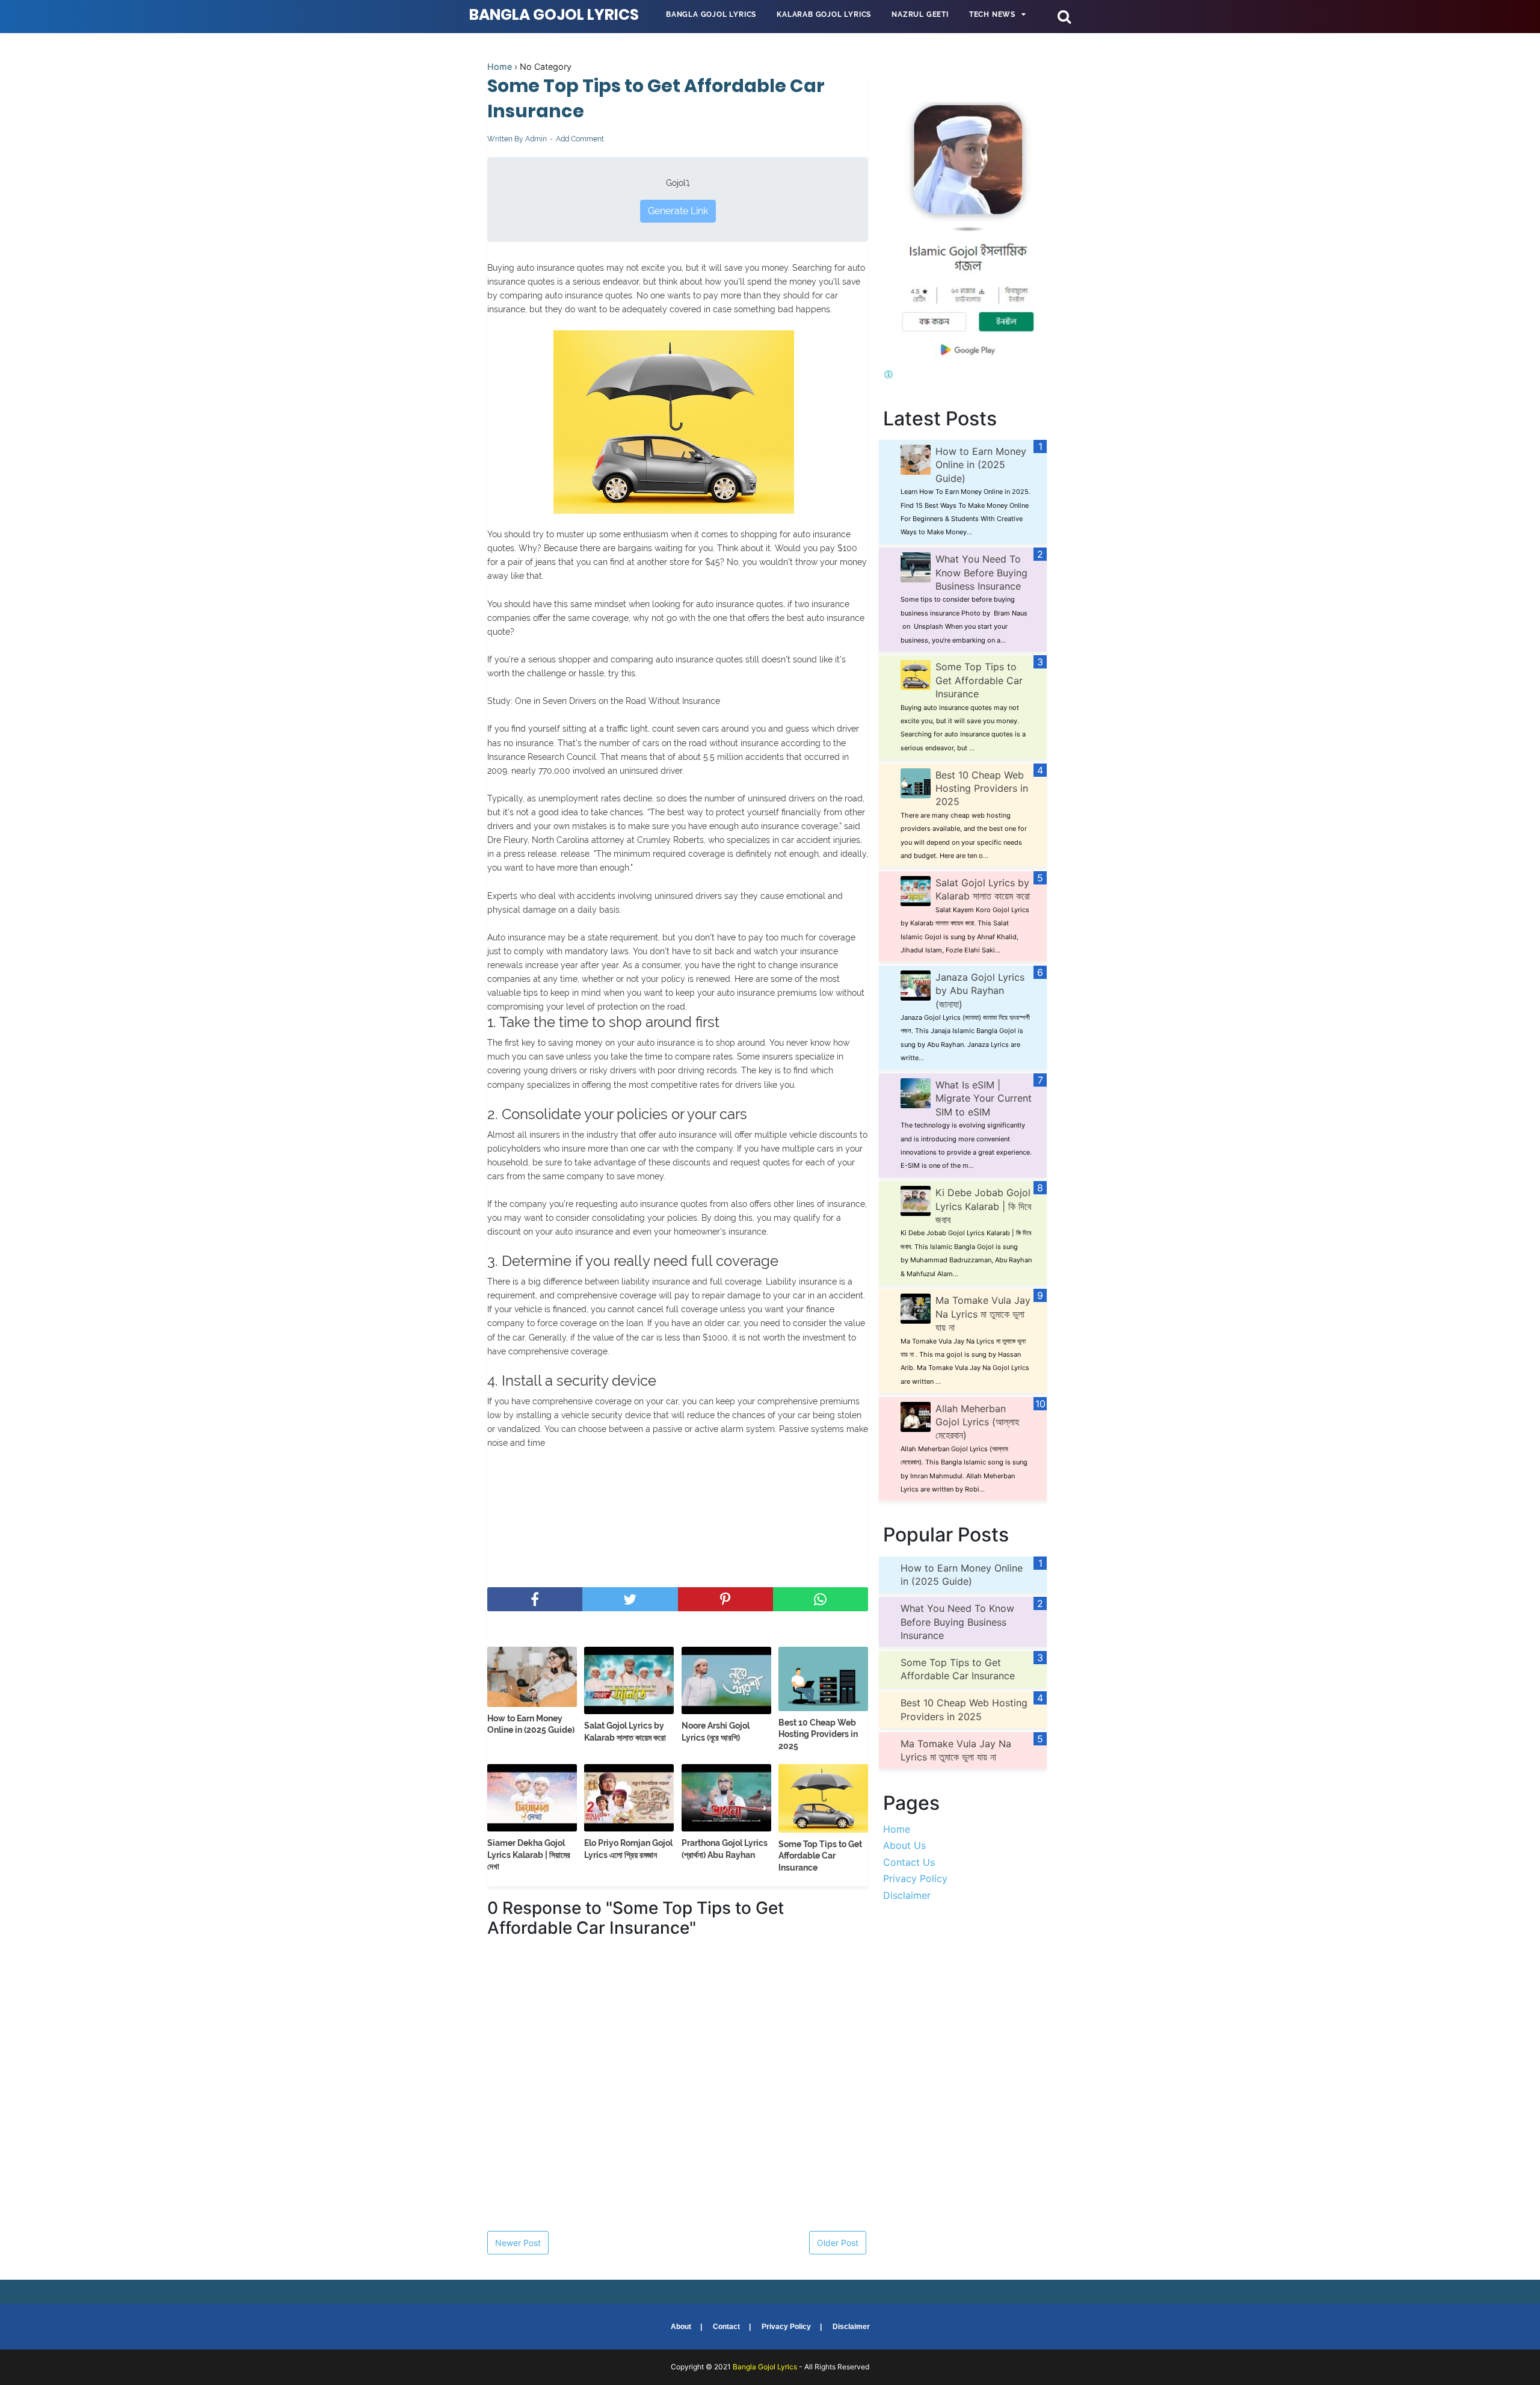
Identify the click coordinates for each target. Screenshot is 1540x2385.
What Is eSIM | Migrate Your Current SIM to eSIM (984, 1098)
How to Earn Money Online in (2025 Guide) (531, 1724)
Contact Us (909, 1862)
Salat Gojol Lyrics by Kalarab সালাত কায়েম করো (625, 1732)
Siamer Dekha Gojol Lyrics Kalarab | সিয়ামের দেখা (529, 1855)
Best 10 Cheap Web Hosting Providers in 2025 (818, 1734)
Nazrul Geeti (920, 14)
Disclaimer (907, 1895)
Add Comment (580, 139)
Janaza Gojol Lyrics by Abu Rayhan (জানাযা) (980, 991)
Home (500, 66)
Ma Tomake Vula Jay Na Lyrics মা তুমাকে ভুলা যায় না (983, 1314)
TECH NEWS (992, 14)
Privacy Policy (915, 1878)
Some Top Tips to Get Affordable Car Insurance (820, 1856)
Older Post (838, 2243)
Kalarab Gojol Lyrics (824, 14)
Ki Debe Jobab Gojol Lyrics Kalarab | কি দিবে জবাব (983, 1206)
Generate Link (678, 211)
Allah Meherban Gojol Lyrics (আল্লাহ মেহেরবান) (977, 1422)
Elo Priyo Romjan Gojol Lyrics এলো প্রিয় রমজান (628, 1849)
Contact (726, 2327)
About (681, 2327)
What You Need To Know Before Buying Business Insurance (981, 572)
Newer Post (518, 2243)
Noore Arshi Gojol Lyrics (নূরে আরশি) (716, 1732)
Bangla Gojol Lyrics (554, 15)
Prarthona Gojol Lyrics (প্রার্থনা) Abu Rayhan (725, 1849)
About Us (904, 1845)
